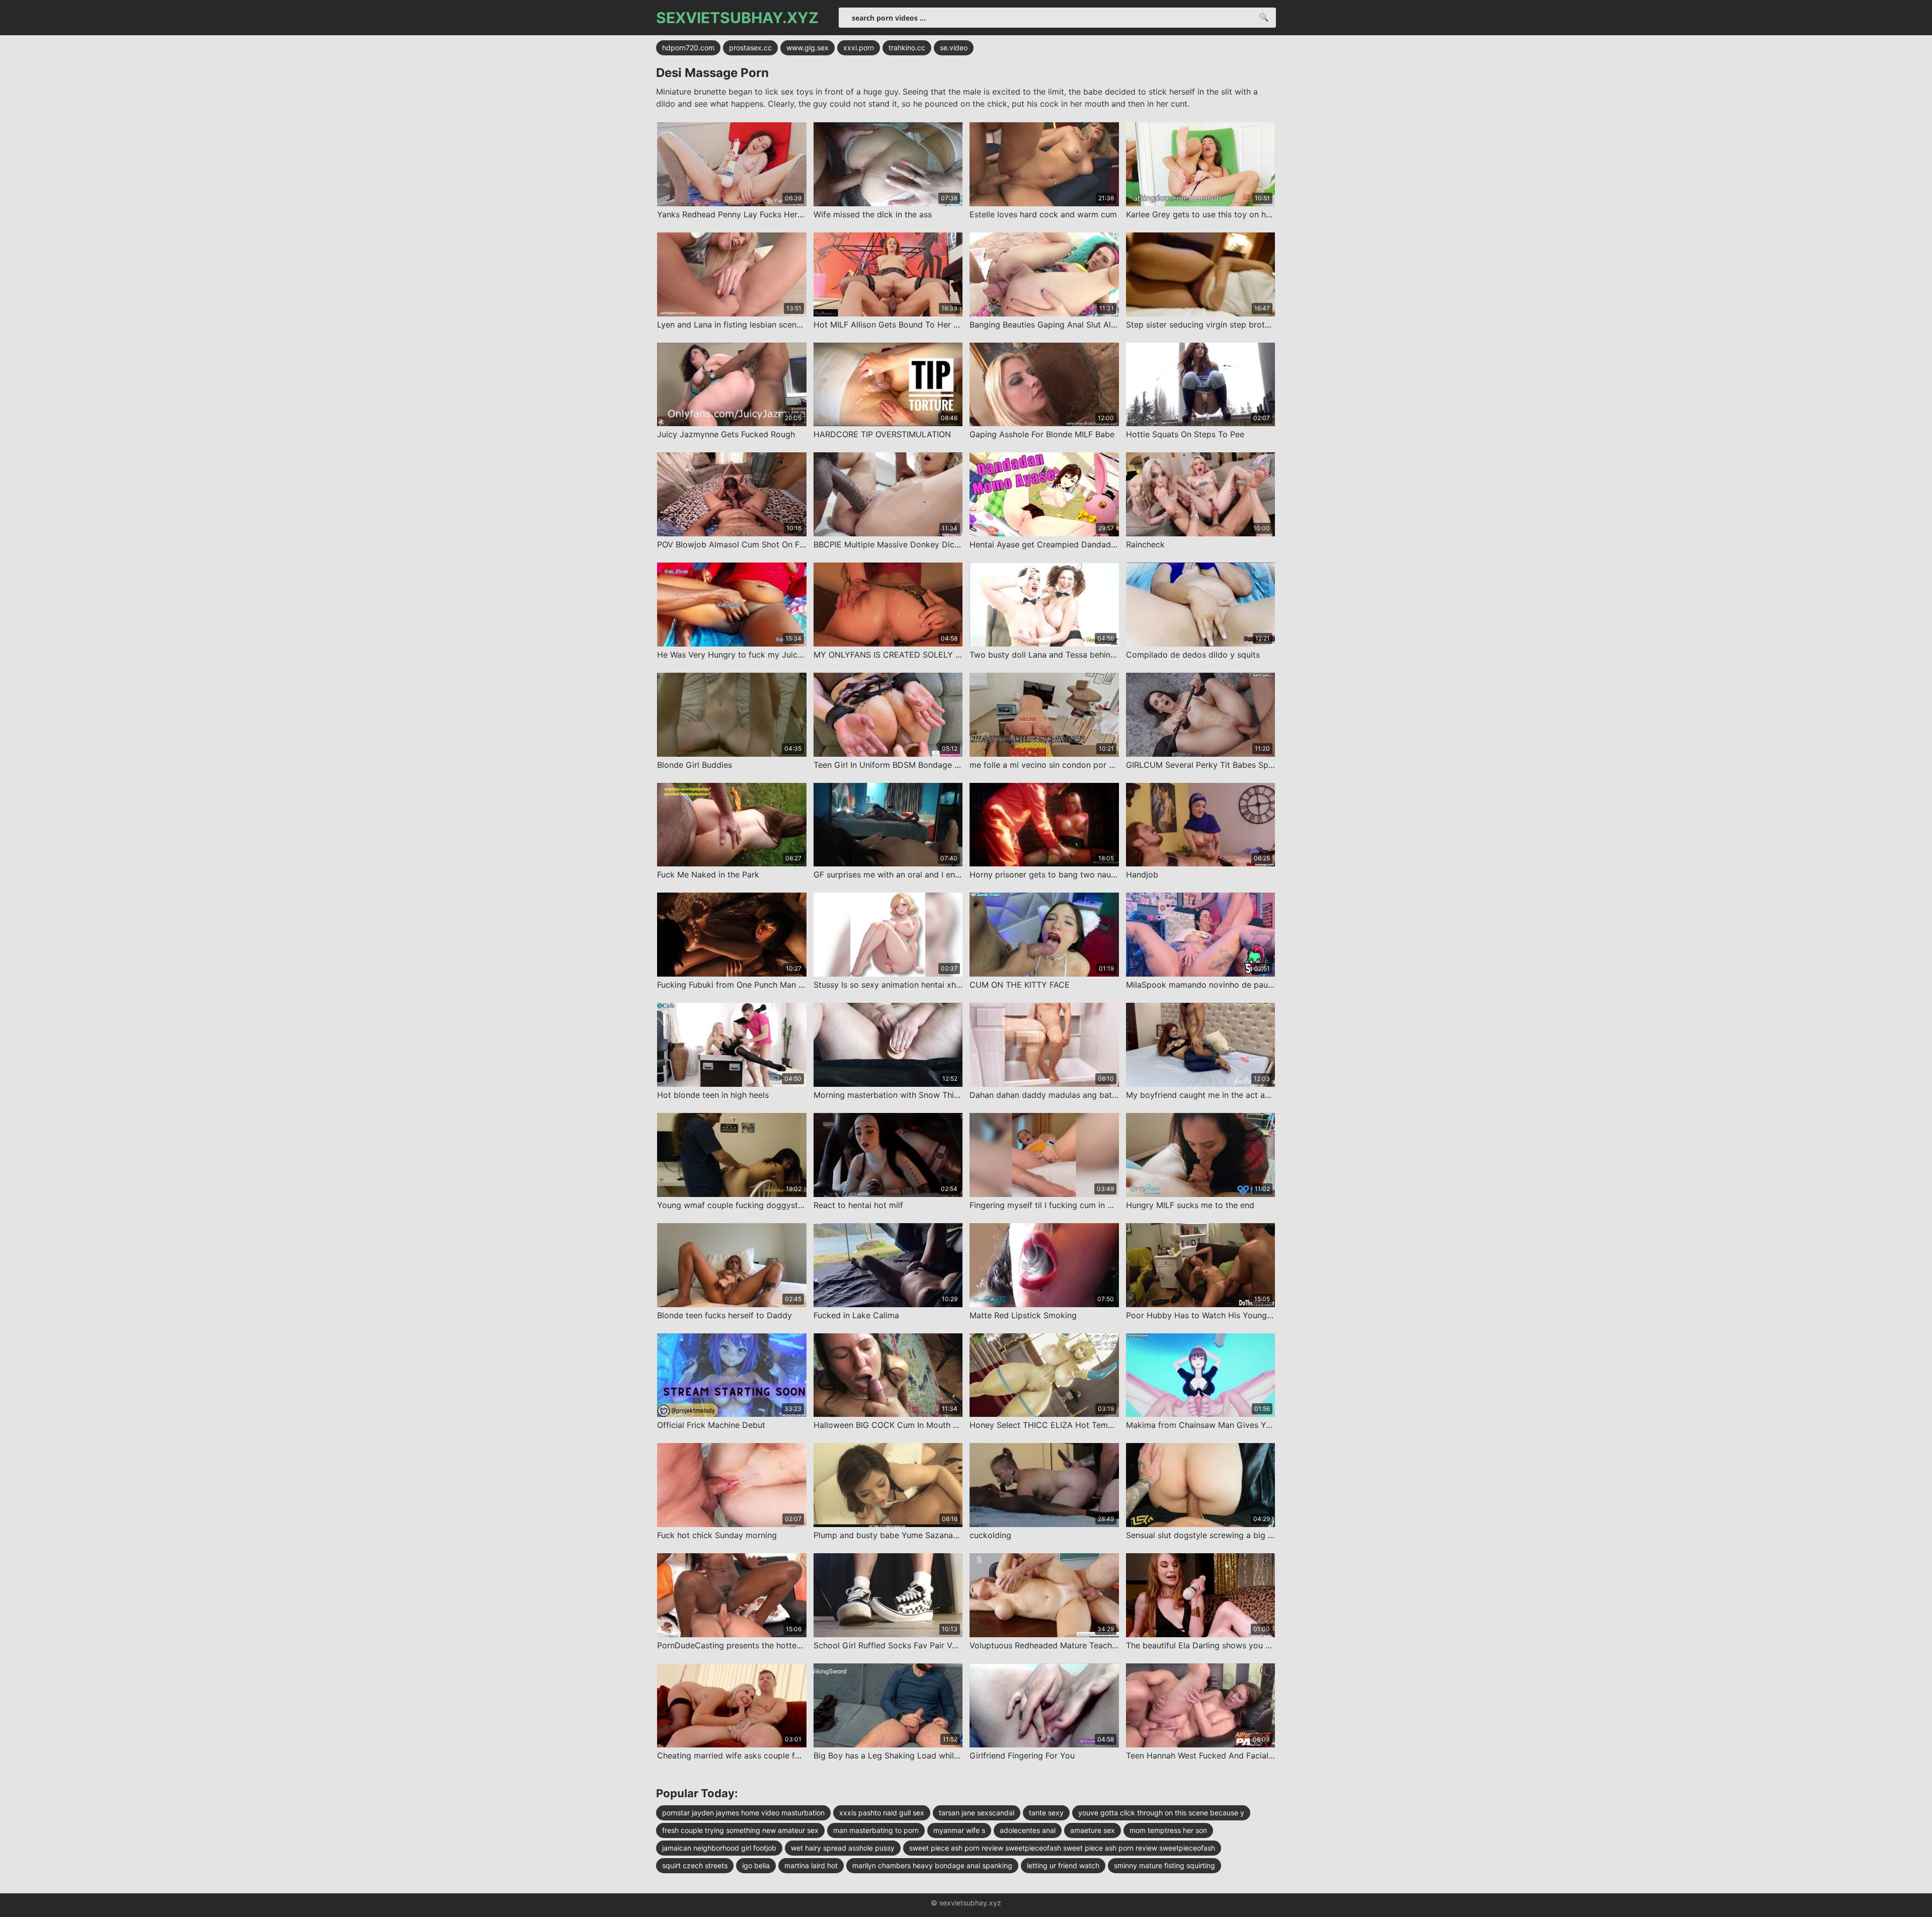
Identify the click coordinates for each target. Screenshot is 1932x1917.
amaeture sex (1093, 1830)
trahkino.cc (907, 48)
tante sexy (1046, 1813)
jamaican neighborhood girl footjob (719, 1848)
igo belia (756, 1865)
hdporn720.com (688, 48)
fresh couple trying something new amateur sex (740, 1830)
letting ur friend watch (1063, 1865)
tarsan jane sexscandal (977, 1813)
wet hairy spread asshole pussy (843, 1848)
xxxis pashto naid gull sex (882, 1813)
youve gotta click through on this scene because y (1161, 1813)
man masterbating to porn (876, 1830)
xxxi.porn (859, 48)
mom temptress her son (1168, 1830)
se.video (954, 48)
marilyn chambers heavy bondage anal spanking (932, 1865)
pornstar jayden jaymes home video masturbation (743, 1813)
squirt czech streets (695, 1865)
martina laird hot (811, 1865)
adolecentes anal (1028, 1830)
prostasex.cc (750, 48)
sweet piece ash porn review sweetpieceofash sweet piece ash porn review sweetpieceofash (1062, 1848)
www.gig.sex (808, 48)
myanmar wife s (959, 1830)
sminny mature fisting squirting (1164, 1865)
